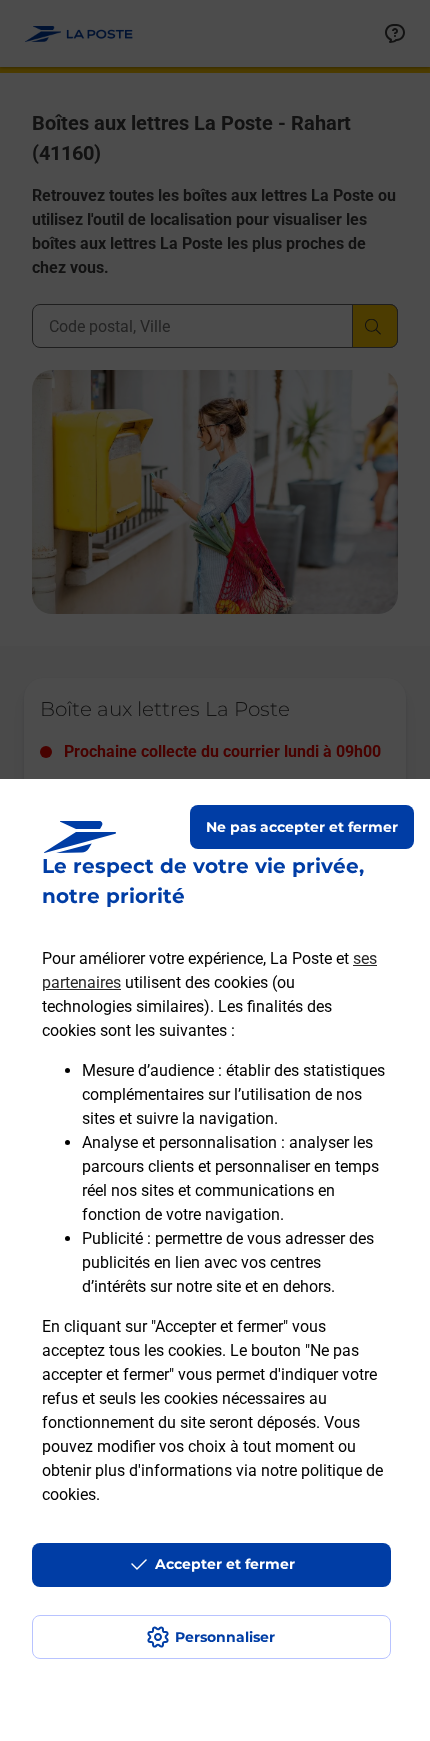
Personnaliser (225, 1637)
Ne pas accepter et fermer (302, 827)
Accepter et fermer (225, 1564)
